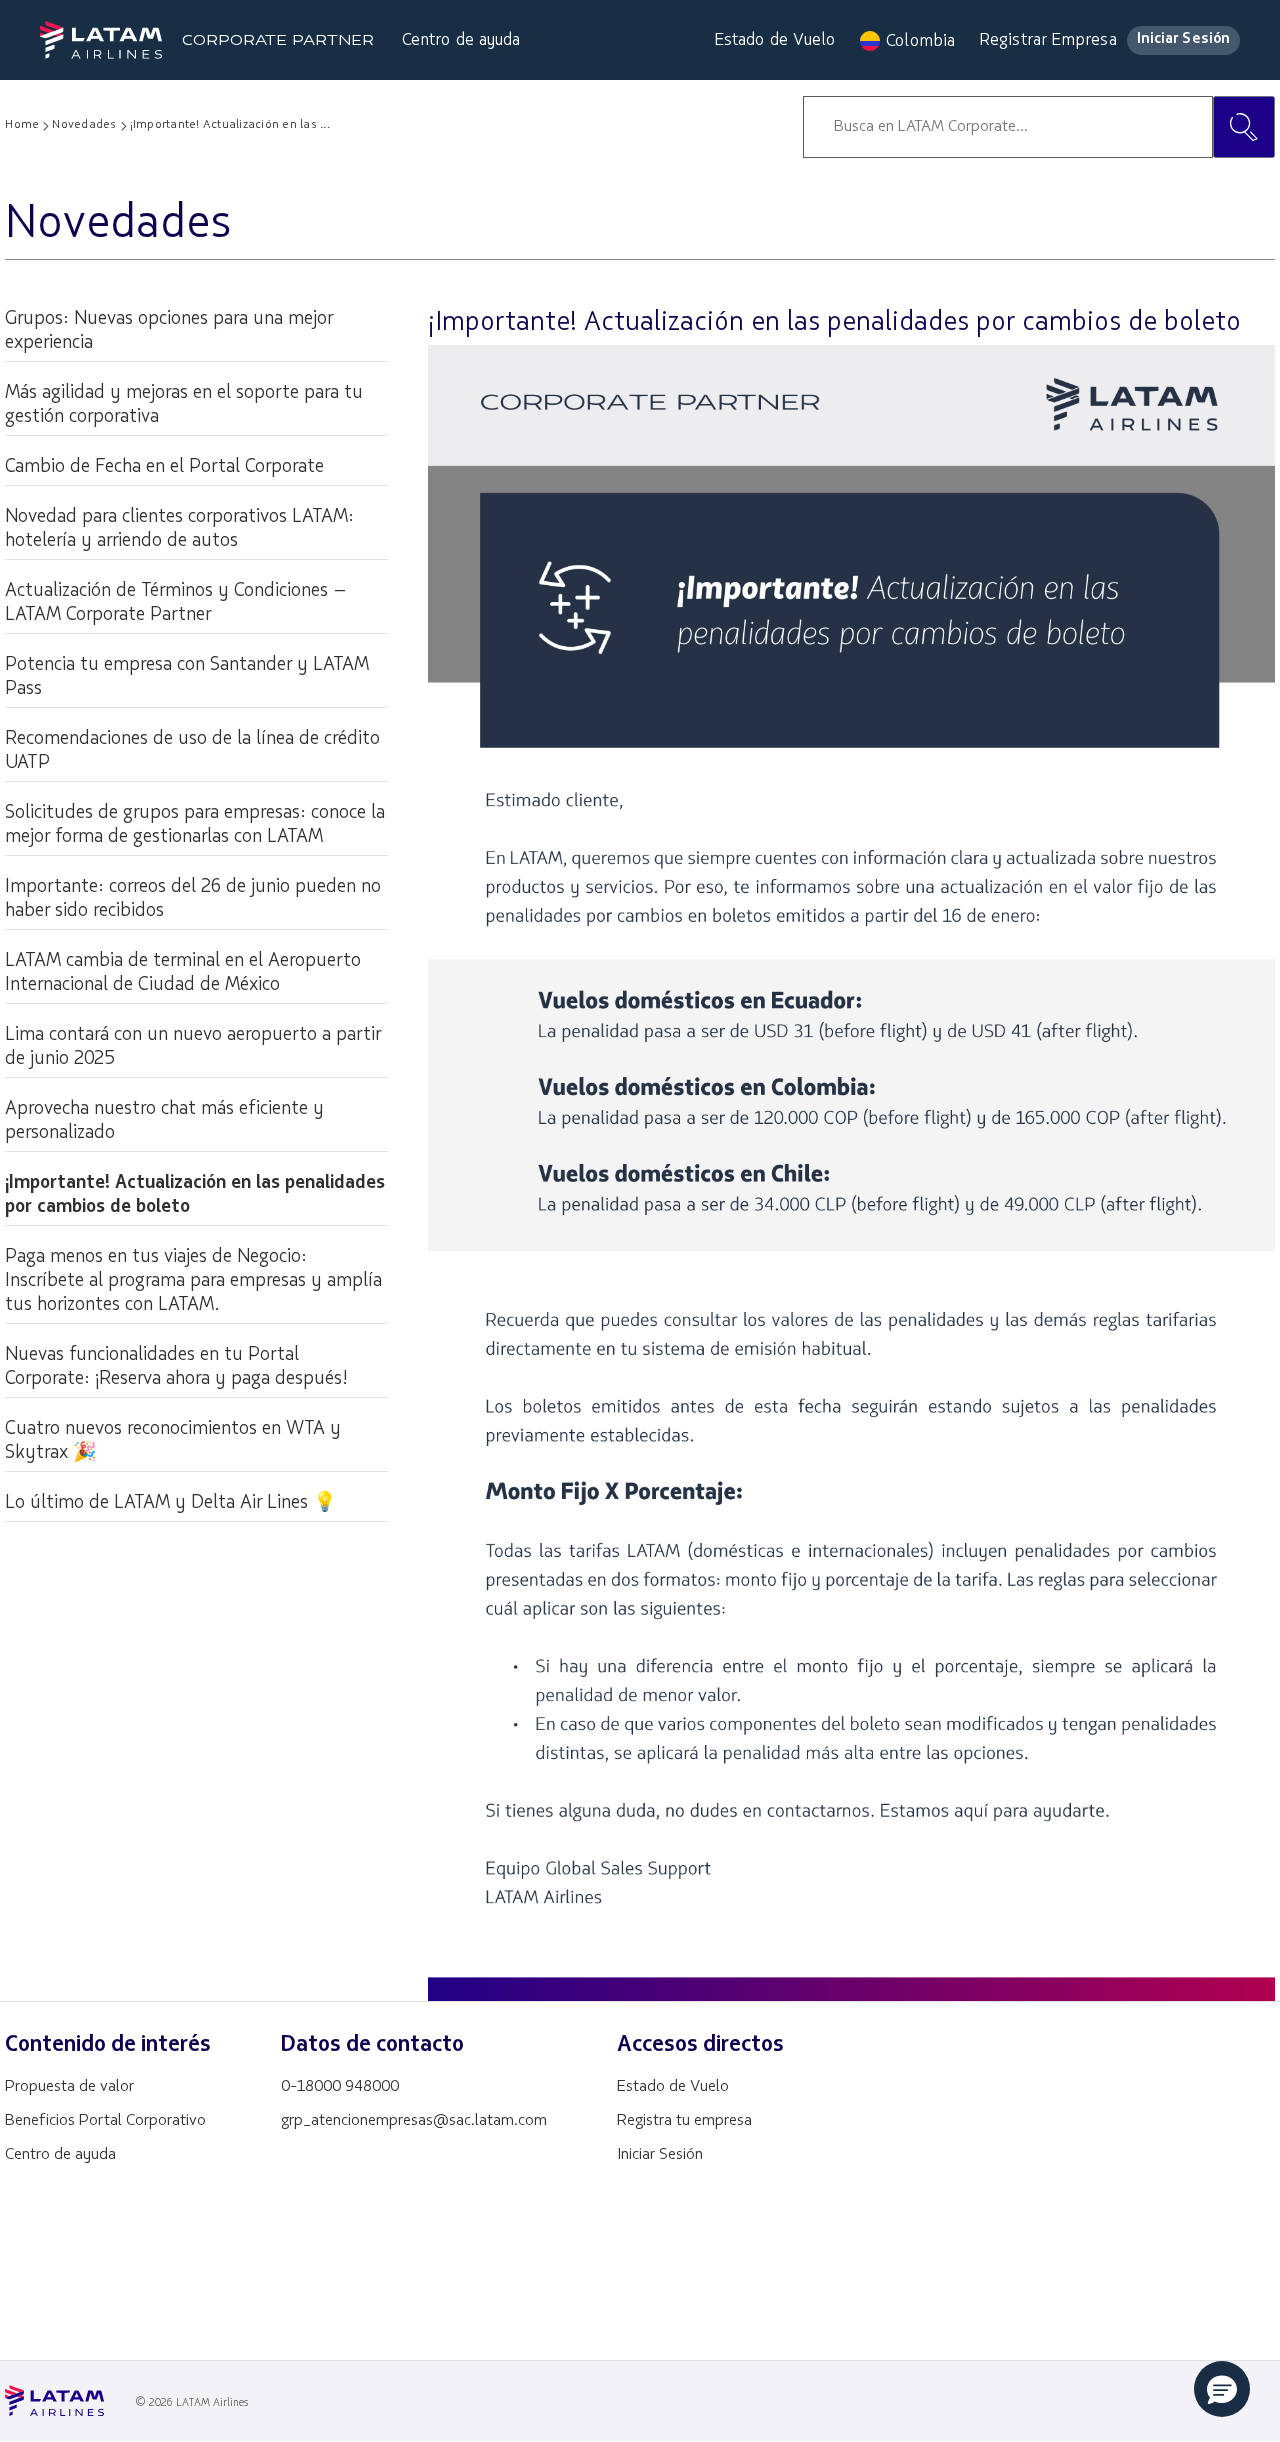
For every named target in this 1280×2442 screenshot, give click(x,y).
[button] (907, 40)
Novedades (84, 125)
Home (22, 125)
